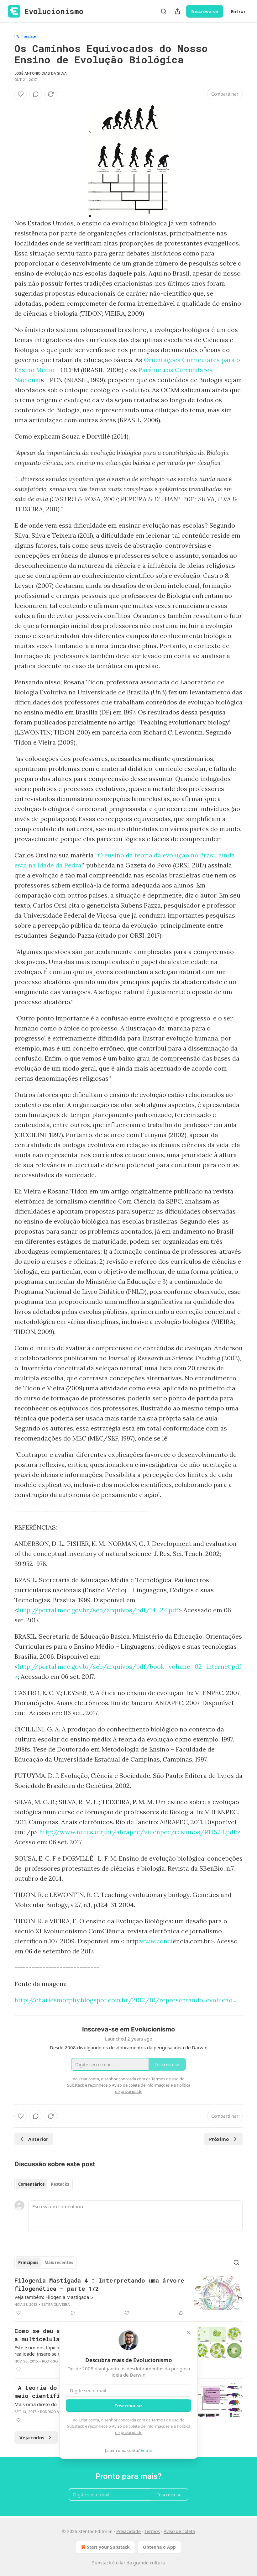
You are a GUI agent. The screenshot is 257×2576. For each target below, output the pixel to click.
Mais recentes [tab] (59, 2263)
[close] (189, 2333)
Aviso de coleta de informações (141, 2426)
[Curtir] (21, 94)
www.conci (156, 1941)
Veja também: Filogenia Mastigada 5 (54, 2297)
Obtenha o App (159, 2547)
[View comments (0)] (36, 94)
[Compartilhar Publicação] (177, 11)
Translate (28, 36)
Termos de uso (165, 2420)
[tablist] (44, 2184)
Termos (152, 2531)
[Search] (164, 11)
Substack (102, 2563)
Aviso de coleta (179, 2531)
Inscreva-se (205, 11)
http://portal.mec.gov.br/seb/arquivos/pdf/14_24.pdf (98, 1610)
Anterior (38, 2139)
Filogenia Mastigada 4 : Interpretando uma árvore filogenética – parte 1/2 (99, 2284)
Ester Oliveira (56, 2305)
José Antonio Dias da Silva (41, 73)
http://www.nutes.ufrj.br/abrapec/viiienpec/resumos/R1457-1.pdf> (139, 1832)
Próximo (219, 2139)
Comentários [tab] (31, 2184)
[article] (128, 2296)
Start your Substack (108, 2547)
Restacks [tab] (60, 2184)
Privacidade (128, 2531)
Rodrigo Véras (56, 2361)
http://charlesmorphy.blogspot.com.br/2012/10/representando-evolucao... (125, 2000)
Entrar (238, 11)
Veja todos (32, 2437)
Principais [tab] (28, 2263)
